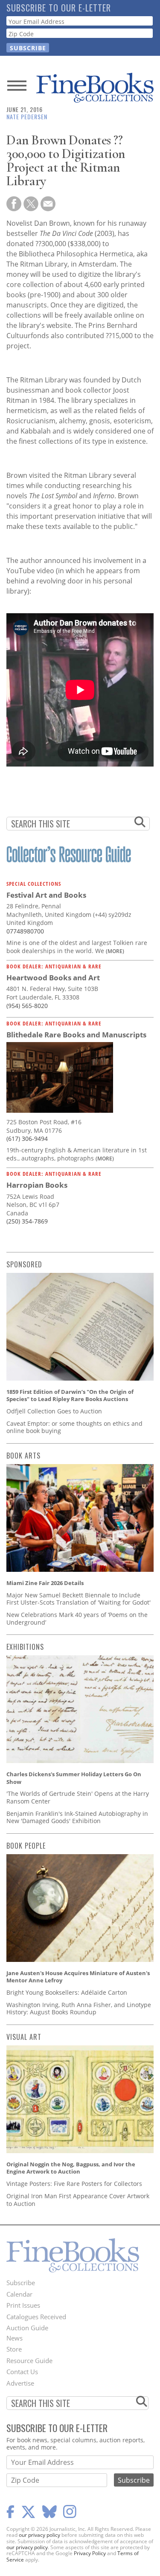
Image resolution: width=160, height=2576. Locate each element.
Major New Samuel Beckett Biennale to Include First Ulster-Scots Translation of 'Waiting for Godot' (79, 1599)
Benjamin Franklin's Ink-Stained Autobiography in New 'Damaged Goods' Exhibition (77, 1817)
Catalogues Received (36, 2317)
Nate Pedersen (27, 116)
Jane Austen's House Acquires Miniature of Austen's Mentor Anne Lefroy (78, 1977)
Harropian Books (37, 1185)
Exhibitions (25, 1647)
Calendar (19, 2294)
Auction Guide (27, 2328)
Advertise (20, 2383)
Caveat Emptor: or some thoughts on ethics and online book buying (74, 1427)
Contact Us (22, 2372)
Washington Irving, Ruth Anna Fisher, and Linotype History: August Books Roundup (79, 2009)
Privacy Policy (90, 2553)
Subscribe (21, 2283)
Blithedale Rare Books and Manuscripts (76, 1035)
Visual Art (24, 2037)
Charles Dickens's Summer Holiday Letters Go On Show (74, 1778)
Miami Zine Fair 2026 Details (45, 1583)
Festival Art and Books (46, 895)
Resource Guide (29, 2361)
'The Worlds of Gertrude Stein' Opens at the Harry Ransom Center (78, 1797)
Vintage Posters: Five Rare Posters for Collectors (74, 2184)
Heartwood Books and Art (53, 978)
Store (14, 2349)
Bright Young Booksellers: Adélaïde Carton (67, 1992)
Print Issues (23, 2305)
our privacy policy (39, 2535)
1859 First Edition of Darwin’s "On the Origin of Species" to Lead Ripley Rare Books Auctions (70, 1396)
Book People (26, 1846)
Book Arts (23, 1456)
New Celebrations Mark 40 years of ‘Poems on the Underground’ (77, 1618)
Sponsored (24, 1264)
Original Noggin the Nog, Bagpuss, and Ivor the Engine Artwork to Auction (71, 2168)
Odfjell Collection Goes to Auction (54, 1411)
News (15, 2338)
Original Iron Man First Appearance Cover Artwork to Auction (78, 2200)
